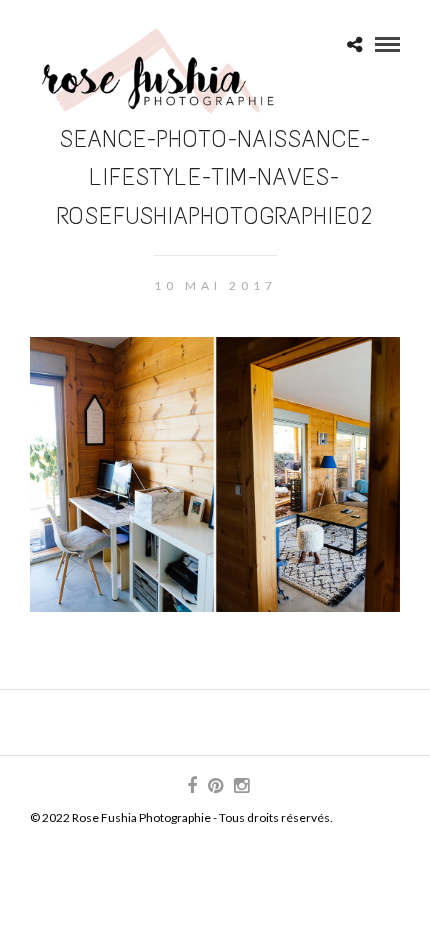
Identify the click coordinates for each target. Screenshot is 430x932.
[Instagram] (241, 786)
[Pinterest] (215, 786)
